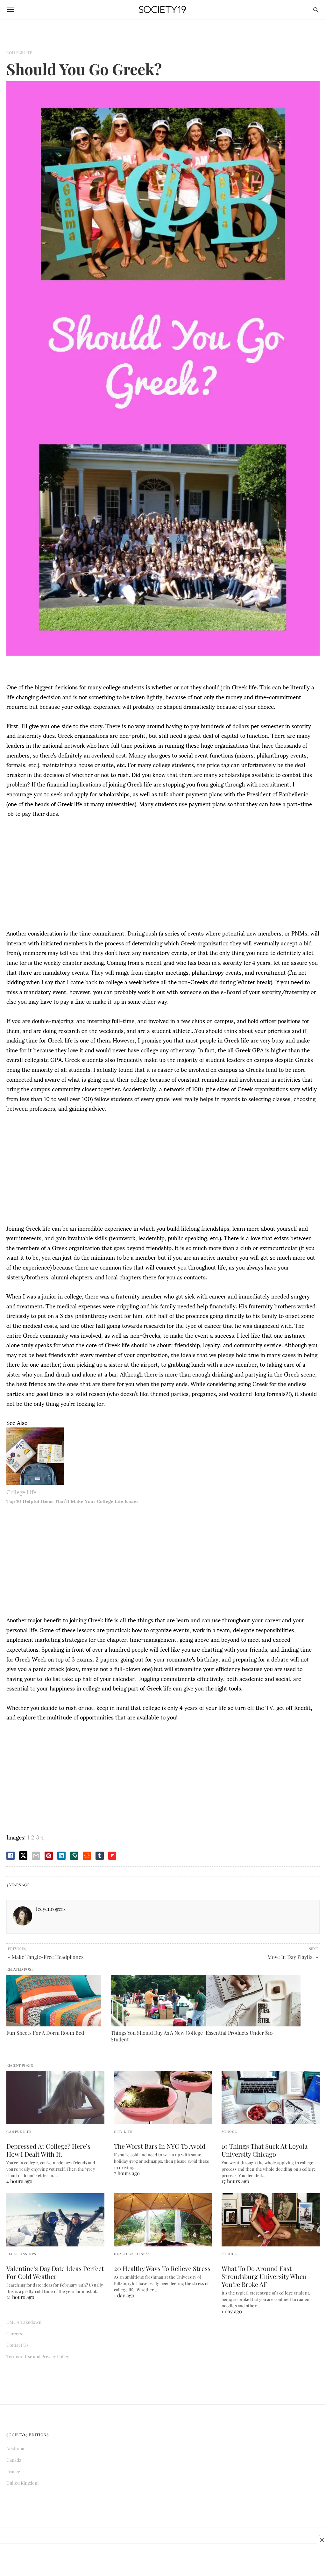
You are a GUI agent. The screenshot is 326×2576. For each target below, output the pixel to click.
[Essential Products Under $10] (253, 2001)
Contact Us (17, 2345)
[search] (316, 10)
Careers (14, 2334)
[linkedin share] (61, 1856)
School (229, 2131)
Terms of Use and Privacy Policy (38, 2356)
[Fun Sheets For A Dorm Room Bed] (54, 2001)
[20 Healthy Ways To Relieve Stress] (163, 2220)
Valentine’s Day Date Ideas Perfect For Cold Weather (55, 2272)
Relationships (21, 2254)
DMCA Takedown (24, 2322)
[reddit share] (87, 1856)
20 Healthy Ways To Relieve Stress (162, 2268)
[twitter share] (23, 1856)
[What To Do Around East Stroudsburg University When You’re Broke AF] (271, 2220)
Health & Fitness (132, 2254)
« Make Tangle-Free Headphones (46, 1957)
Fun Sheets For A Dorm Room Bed (45, 2033)
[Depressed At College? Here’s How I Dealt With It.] (55, 2098)
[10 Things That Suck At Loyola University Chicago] (271, 2098)
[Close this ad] (322, 2540)
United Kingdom (22, 2483)
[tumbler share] (100, 1856)
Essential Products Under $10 (239, 2033)
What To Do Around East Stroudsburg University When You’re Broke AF (264, 2276)
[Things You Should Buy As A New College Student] (158, 2001)
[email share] (36, 1856)
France (13, 2471)
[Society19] (163, 10)
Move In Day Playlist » (293, 1957)
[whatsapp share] (74, 1856)
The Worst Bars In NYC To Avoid (160, 2146)
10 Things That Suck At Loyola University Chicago (265, 2150)
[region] (163, 876)
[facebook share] (11, 1856)
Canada (14, 2460)
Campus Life (19, 2131)
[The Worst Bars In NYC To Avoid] (163, 2098)
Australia (15, 2448)
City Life (123, 2131)
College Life (19, 53)
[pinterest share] (49, 1856)
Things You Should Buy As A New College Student (157, 2036)
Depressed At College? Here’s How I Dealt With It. (48, 2150)
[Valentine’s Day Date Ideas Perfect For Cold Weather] (55, 2220)
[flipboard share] (112, 1856)
